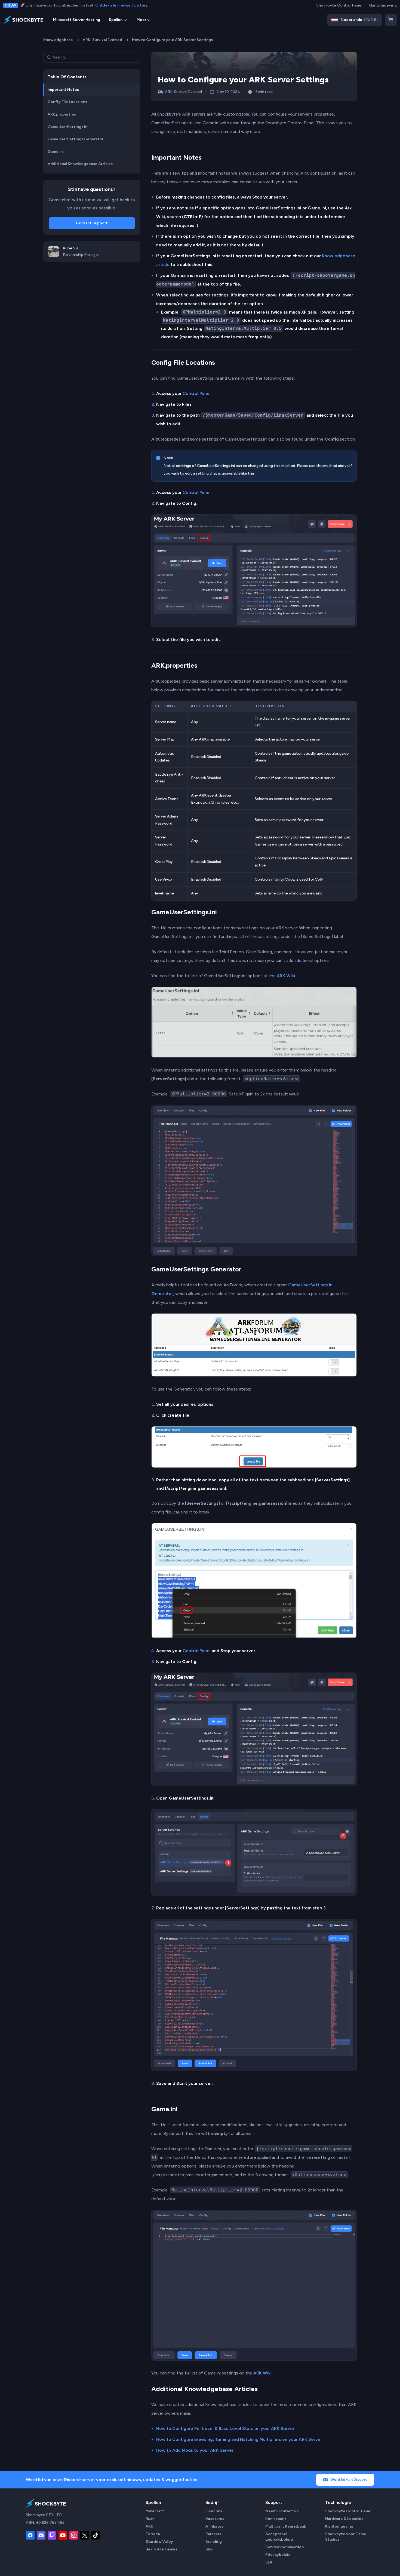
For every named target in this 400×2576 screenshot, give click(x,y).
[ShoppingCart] (391, 20)
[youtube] (63, 2535)
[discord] (41, 2535)
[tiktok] (96, 2535)
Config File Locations (183, 362)
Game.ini (164, 2109)
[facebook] (30, 2535)
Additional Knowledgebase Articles (204, 2389)
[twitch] (52, 2535)
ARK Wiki (286, 976)
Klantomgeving (383, 5)
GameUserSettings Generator (196, 1269)
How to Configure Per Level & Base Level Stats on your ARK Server (225, 2428)
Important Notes (176, 157)
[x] (85, 2535)
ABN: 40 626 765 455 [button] (45, 2523)
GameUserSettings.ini (184, 912)
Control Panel (197, 393)
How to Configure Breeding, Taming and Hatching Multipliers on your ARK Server (239, 2439)
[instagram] (74, 2535)
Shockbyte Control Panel (339, 5)
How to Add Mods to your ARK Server (195, 2450)
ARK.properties (174, 665)
